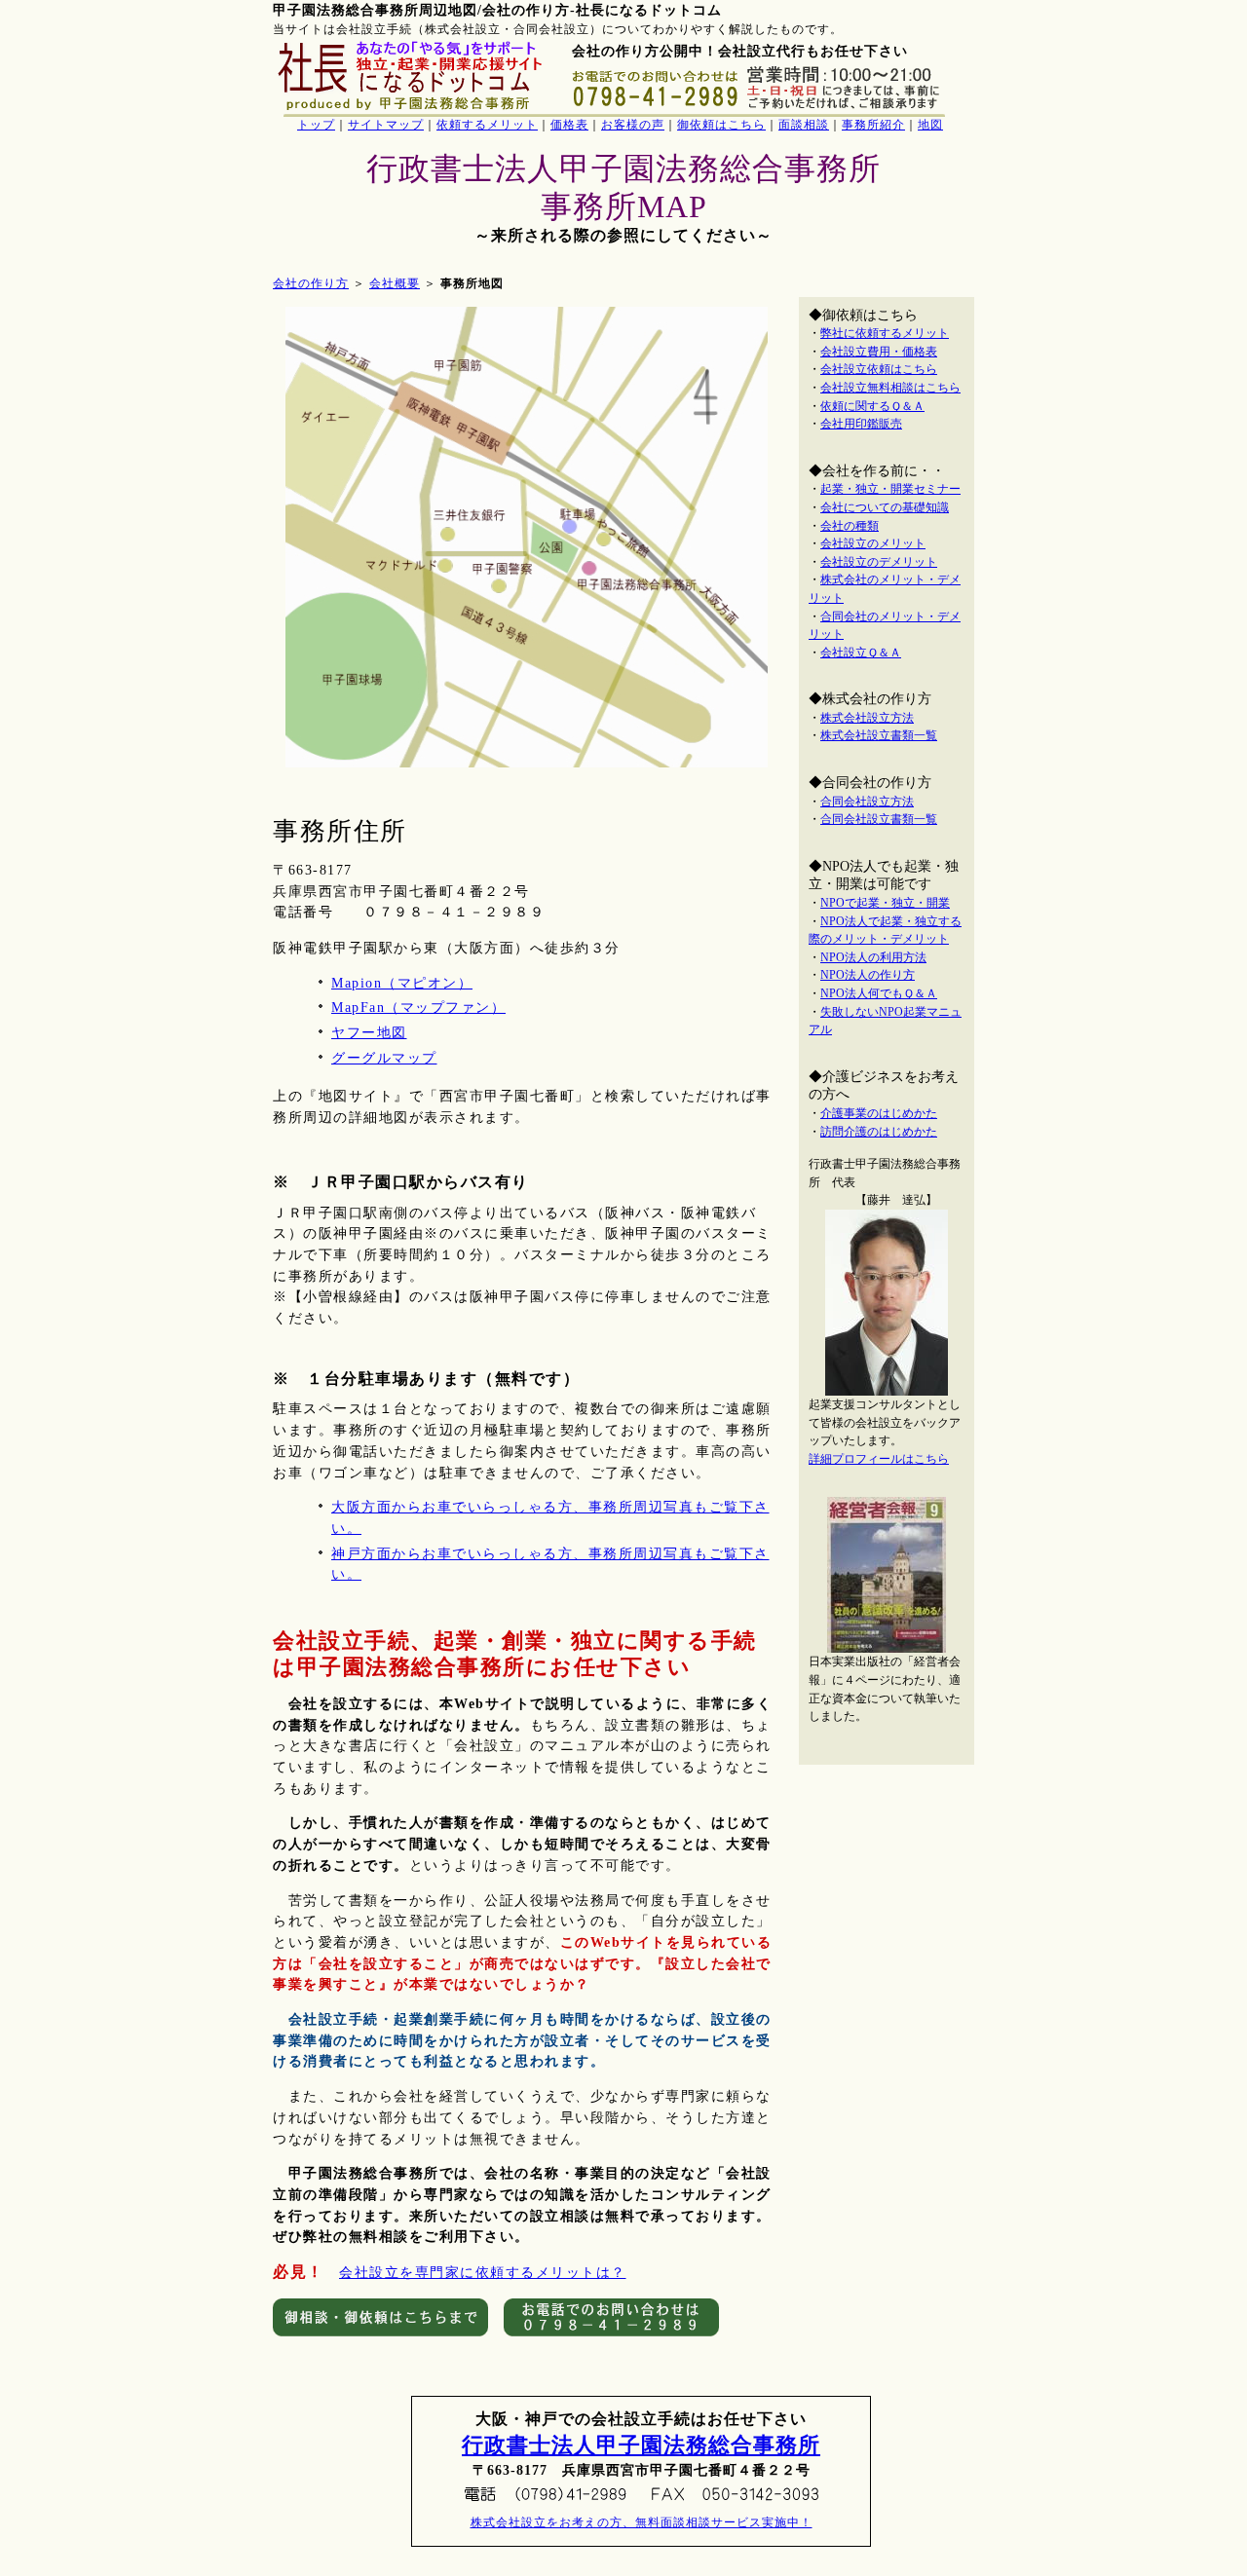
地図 (930, 125)
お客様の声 (633, 125)
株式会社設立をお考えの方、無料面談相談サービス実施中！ (642, 2522)
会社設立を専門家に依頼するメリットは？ (483, 2273)
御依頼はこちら (721, 125)
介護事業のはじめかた (879, 1113)
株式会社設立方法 (867, 718)
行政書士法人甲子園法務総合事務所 (641, 2445)
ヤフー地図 (369, 1033)
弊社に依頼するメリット (885, 333)
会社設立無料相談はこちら (890, 388)
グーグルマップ (384, 1058)
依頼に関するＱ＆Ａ (872, 406)
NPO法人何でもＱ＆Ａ (879, 993)
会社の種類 (850, 526)
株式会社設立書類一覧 (879, 735)
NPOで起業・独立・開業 (885, 903)
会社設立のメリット (873, 543)
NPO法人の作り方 (868, 975)
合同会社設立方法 (867, 802)
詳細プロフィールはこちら (879, 1459)
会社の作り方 (311, 283)
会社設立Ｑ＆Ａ (861, 653)
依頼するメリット (487, 125)
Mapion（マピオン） (402, 983)
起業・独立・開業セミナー (890, 489)
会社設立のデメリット (879, 562)
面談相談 (804, 125)
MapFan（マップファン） (418, 1008)
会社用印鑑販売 (861, 424)
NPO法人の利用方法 (873, 957)
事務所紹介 (873, 125)
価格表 (569, 125)
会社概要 (395, 283)
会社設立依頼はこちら (879, 369)
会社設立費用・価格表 (879, 352)
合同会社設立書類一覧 (879, 819)
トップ (316, 125)
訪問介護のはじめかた (879, 1132)
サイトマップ (386, 125)
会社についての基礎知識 (885, 507)
